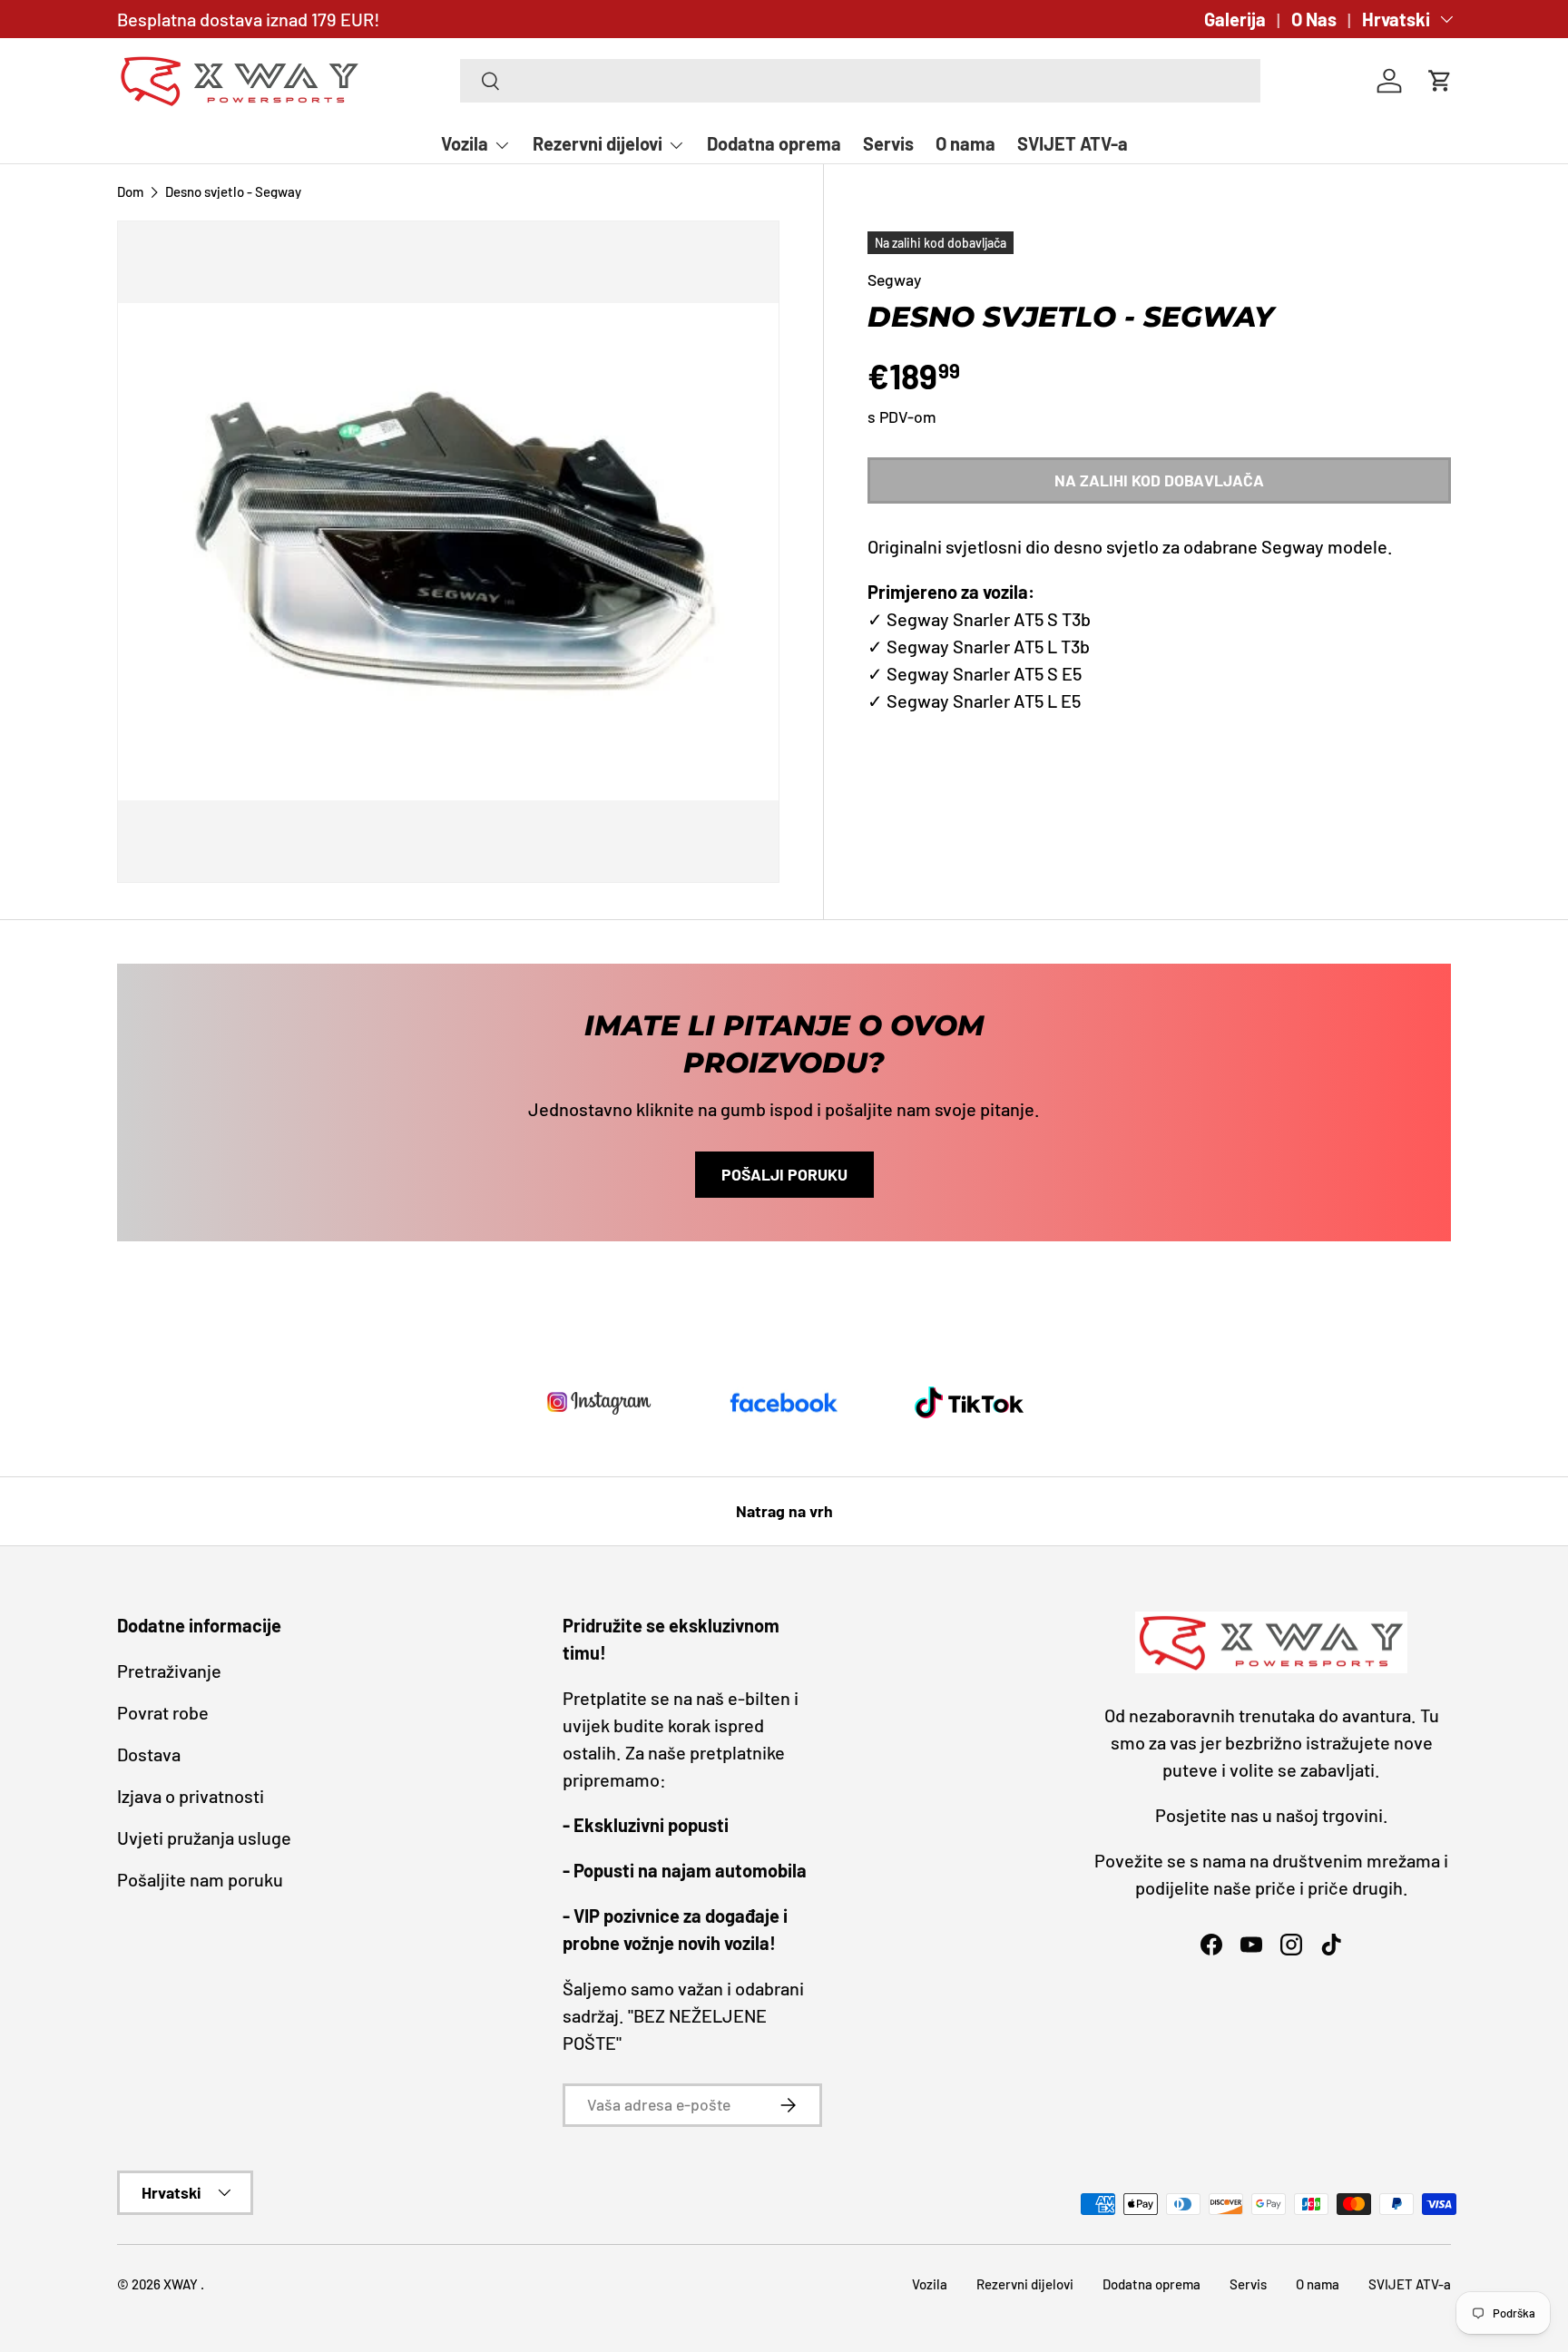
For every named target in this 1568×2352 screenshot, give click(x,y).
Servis (888, 143)
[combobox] (861, 81)
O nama (965, 143)
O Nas (1314, 19)
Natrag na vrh (784, 1511)
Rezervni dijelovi (598, 143)
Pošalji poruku (784, 1174)
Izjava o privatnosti (191, 1796)
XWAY (182, 2284)
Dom (130, 192)
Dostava (149, 1754)
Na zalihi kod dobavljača (1159, 480)
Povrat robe (163, 1712)
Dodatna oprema (774, 143)
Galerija (1235, 19)
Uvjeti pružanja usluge (204, 1837)
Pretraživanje (169, 1671)
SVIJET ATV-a (1073, 143)
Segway (894, 279)
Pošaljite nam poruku (200, 1879)
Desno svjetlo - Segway (233, 192)
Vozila (465, 143)
